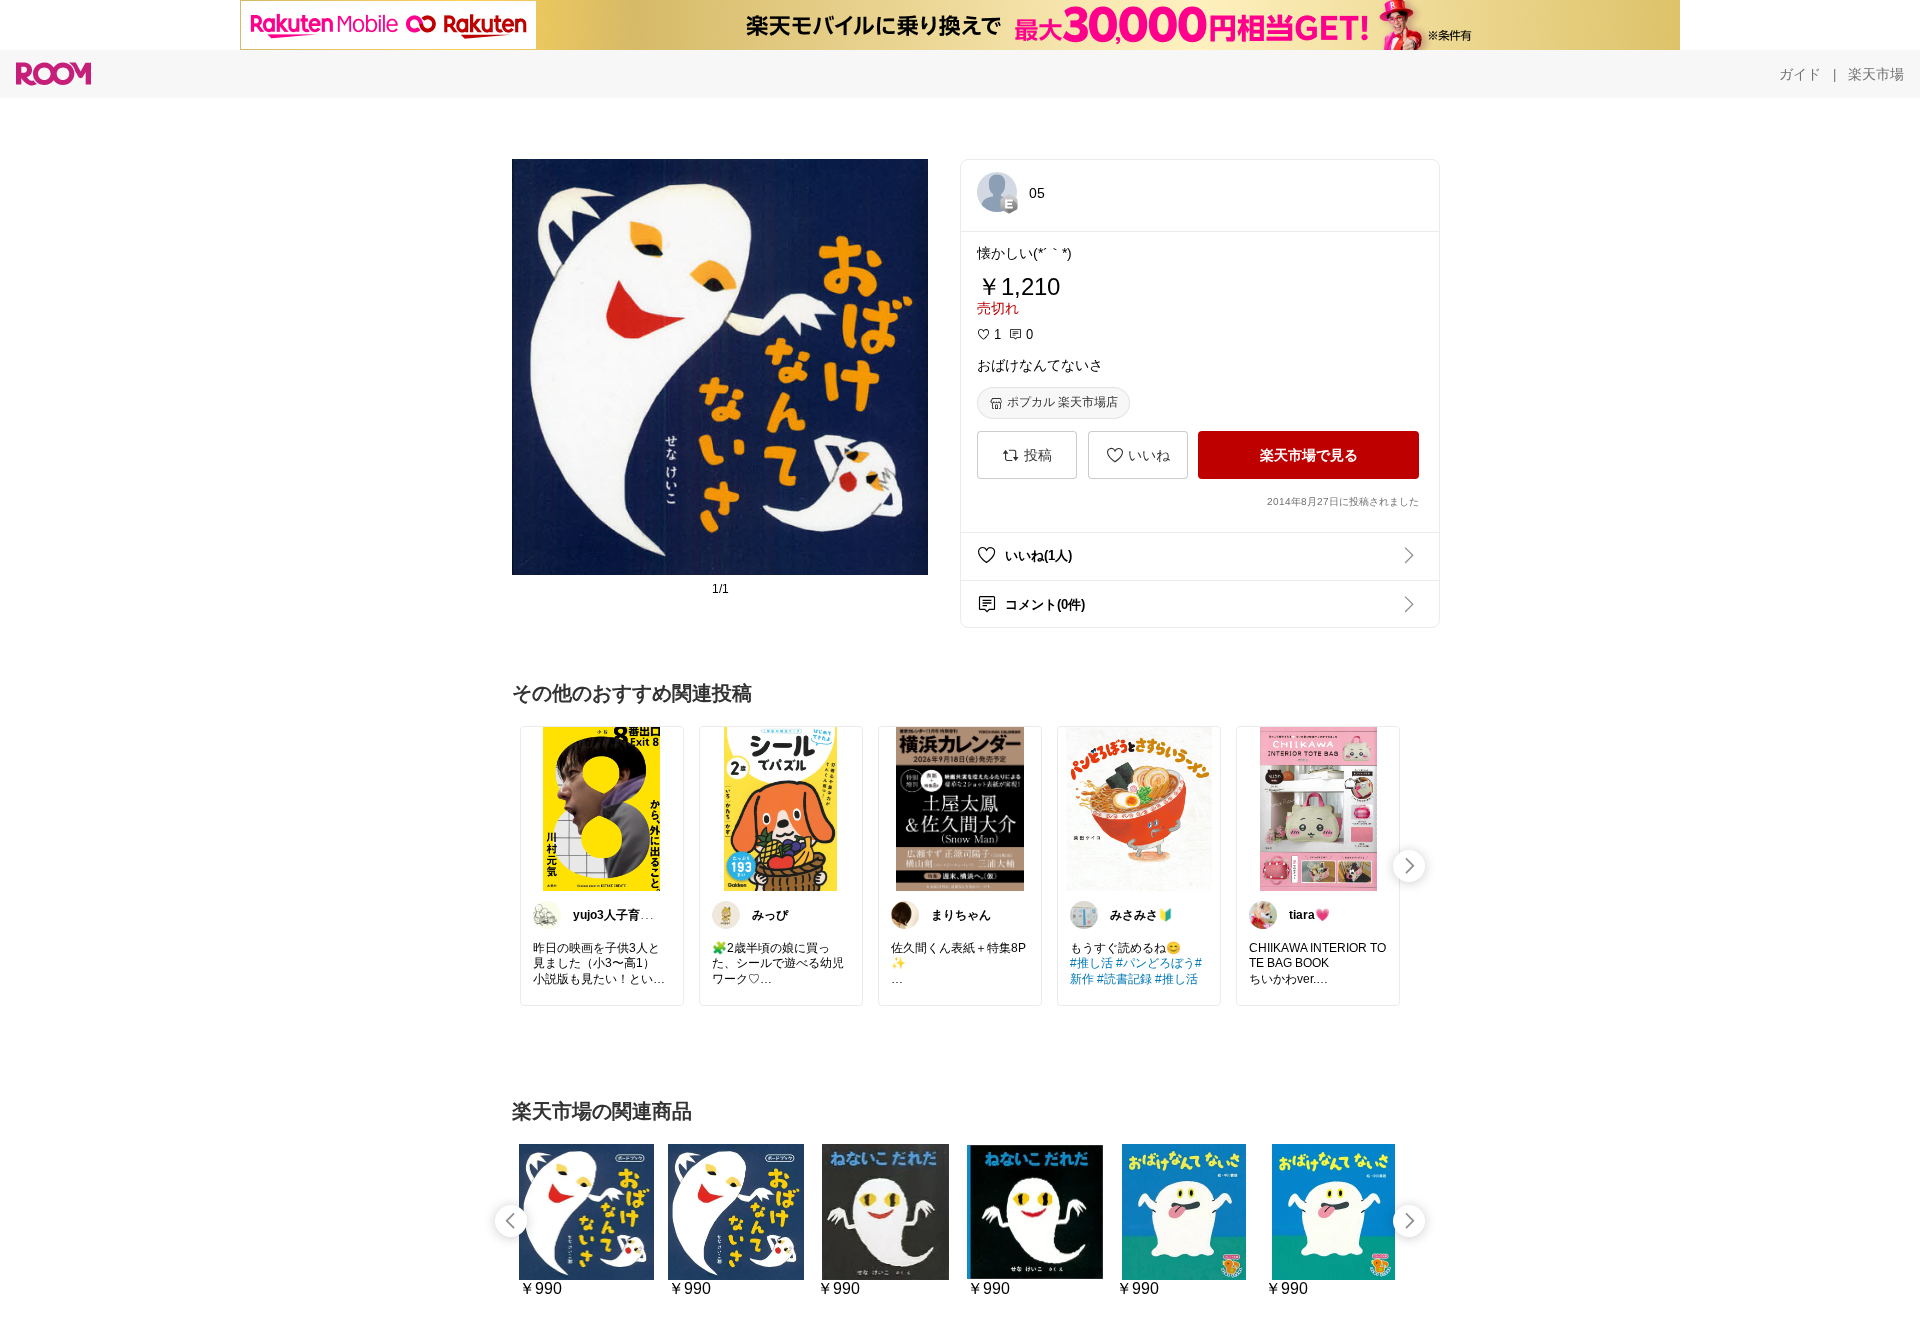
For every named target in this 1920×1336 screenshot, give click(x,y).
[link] (602, 808)
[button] (997, 192)
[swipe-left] (511, 1221)
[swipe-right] (1409, 866)
